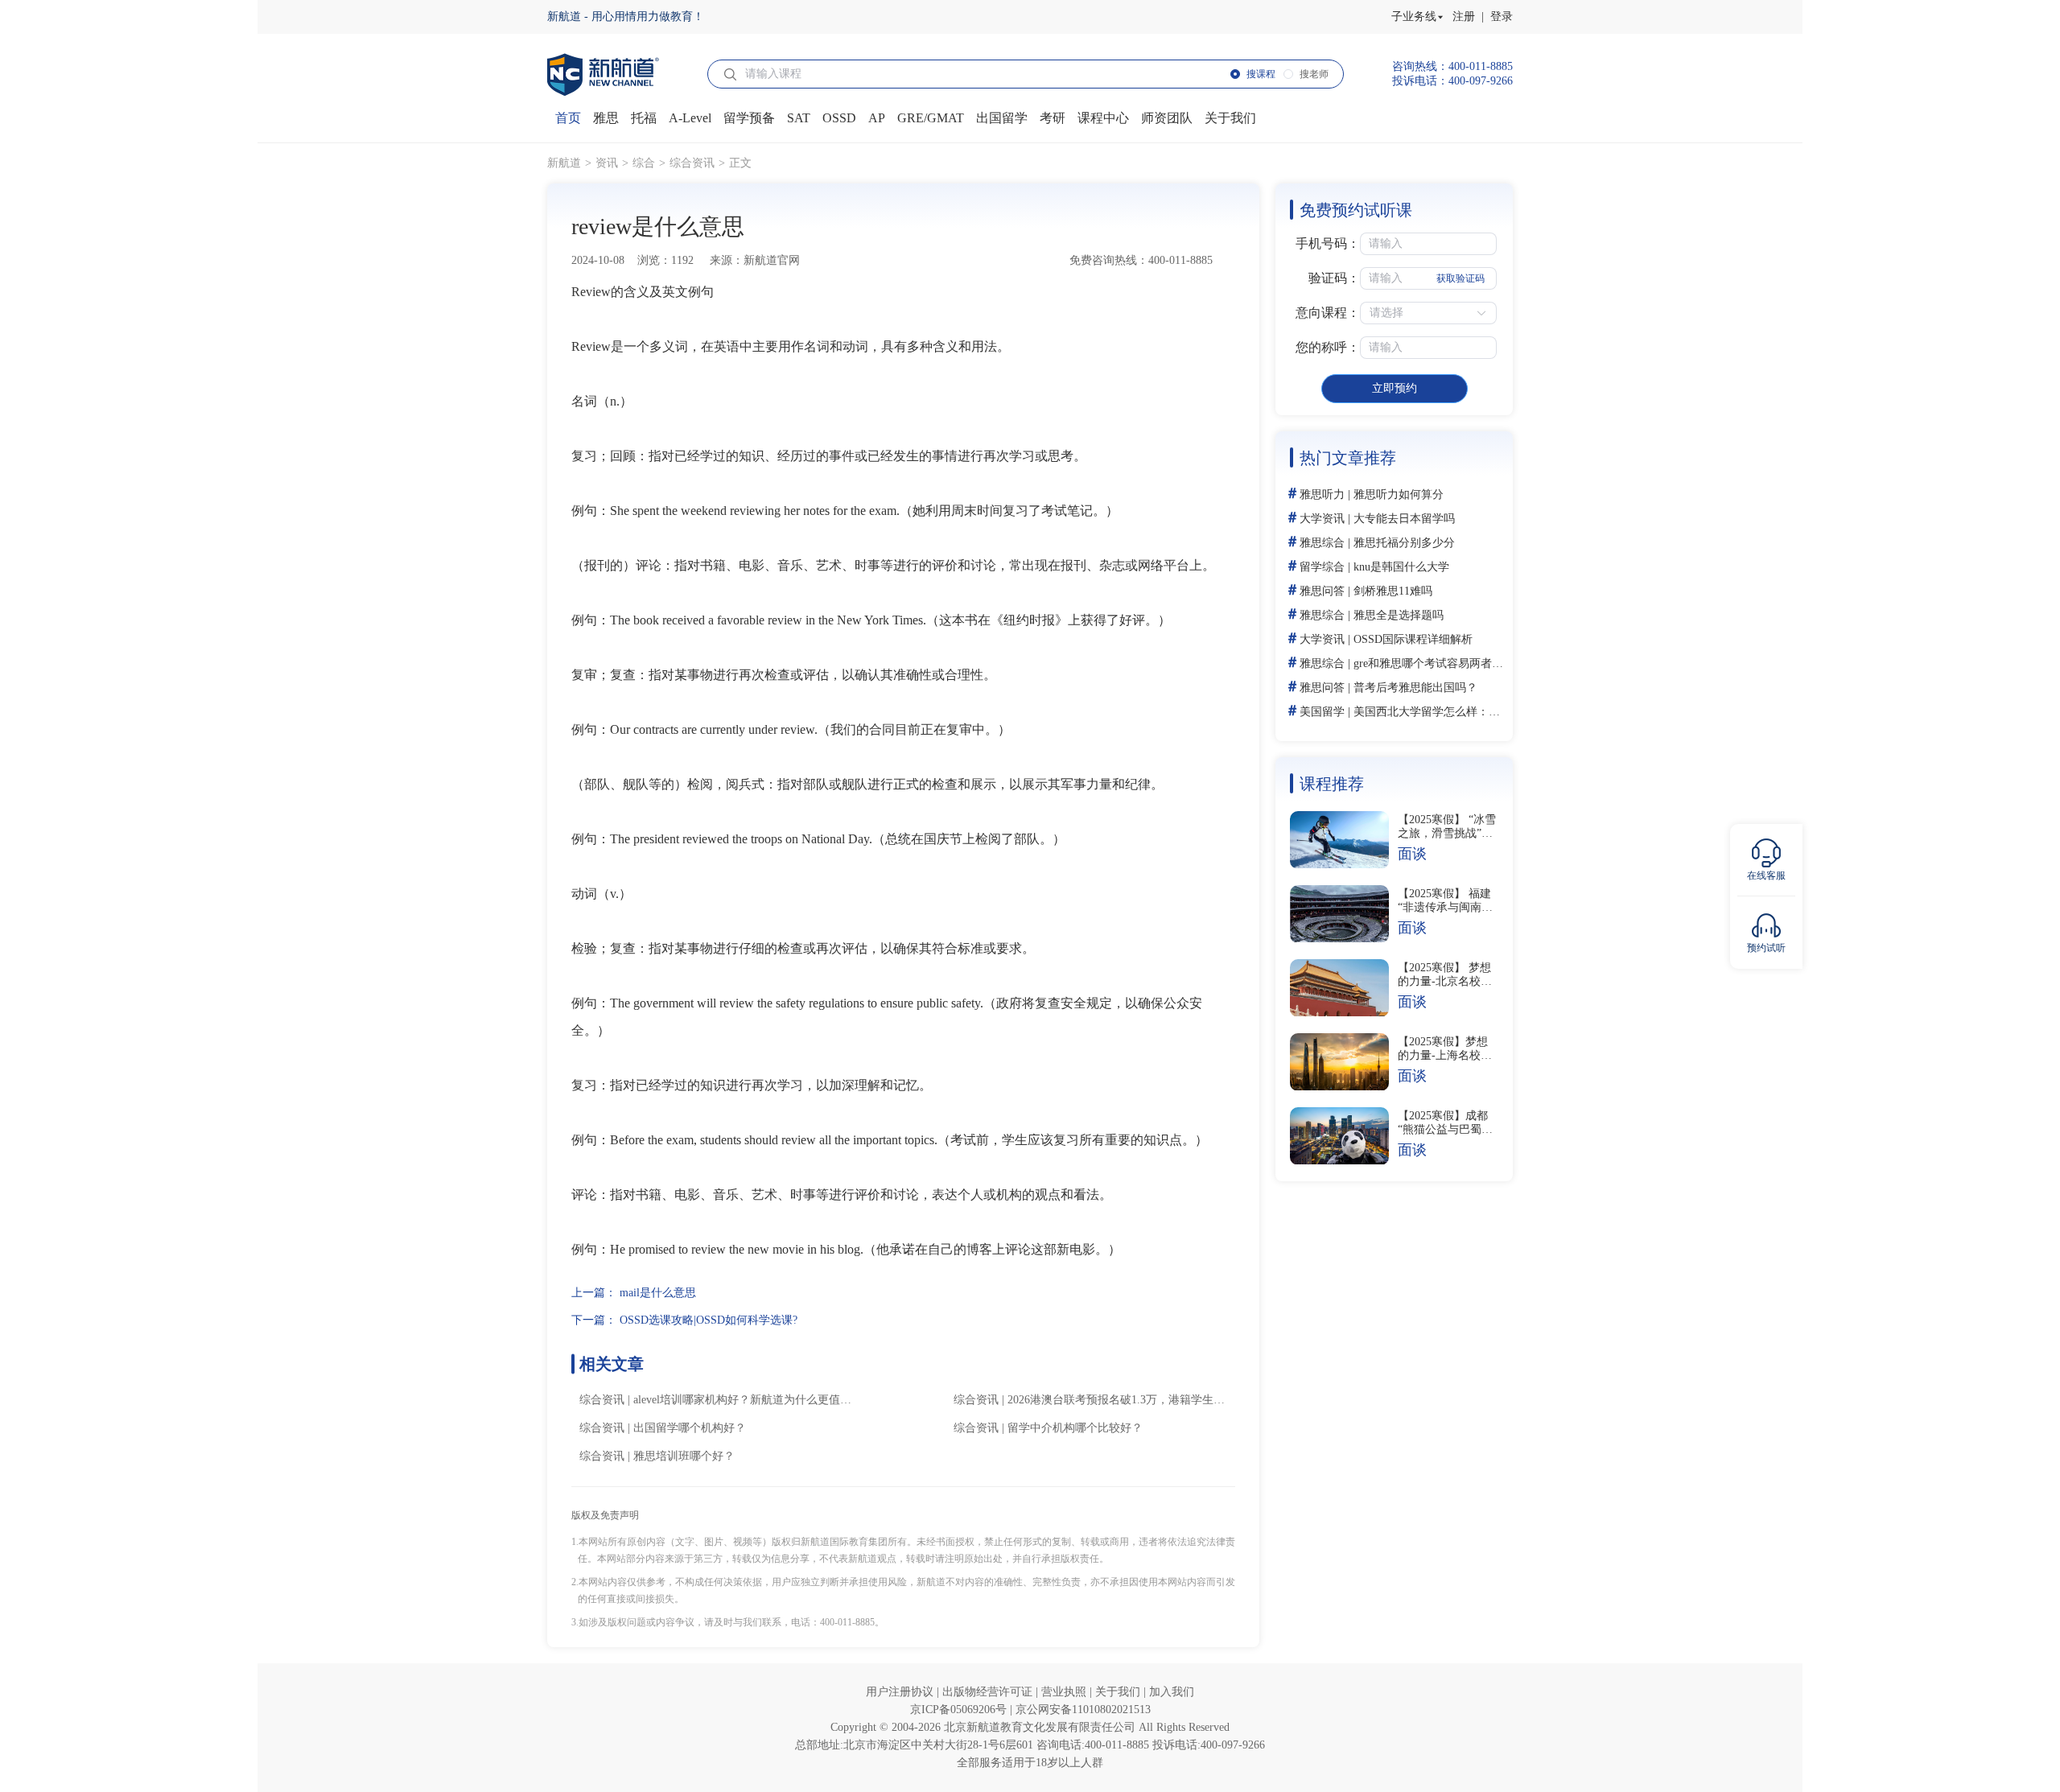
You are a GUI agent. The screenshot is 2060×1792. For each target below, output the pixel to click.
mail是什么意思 (658, 1293)
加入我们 (1172, 1692)
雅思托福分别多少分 (1404, 543)
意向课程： (1328, 313)
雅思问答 (1322, 591)
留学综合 (1322, 567)
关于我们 (1119, 1692)
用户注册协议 (901, 1692)
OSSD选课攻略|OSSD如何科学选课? (709, 1320)
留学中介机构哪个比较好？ (1075, 1428)
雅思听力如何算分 (1399, 494)
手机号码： (1328, 243)
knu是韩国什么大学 (1401, 567)
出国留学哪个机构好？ (690, 1428)
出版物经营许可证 (989, 1692)
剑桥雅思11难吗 (1393, 591)
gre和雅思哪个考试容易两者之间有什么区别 (1462, 663)
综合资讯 (692, 163)
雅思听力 (1322, 494)
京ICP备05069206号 (960, 1710)
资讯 (607, 163)
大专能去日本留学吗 (1404, 519)
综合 (644, 163)
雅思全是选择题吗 (1399, 615)
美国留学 (1322, 712)
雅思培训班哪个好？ (684, 1456)
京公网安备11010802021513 (1083, 1710)
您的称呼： (1328, 347)
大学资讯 (1322, 519)
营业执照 (1065, 1692)
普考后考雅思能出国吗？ (1415, 688)
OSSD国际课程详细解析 (1413, 639)
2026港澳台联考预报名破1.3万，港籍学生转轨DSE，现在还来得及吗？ (1183, 1400)
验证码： (1334, 278)
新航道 (564, 163)
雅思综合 (1322, 543)
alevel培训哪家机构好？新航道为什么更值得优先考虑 (765, 1400)
